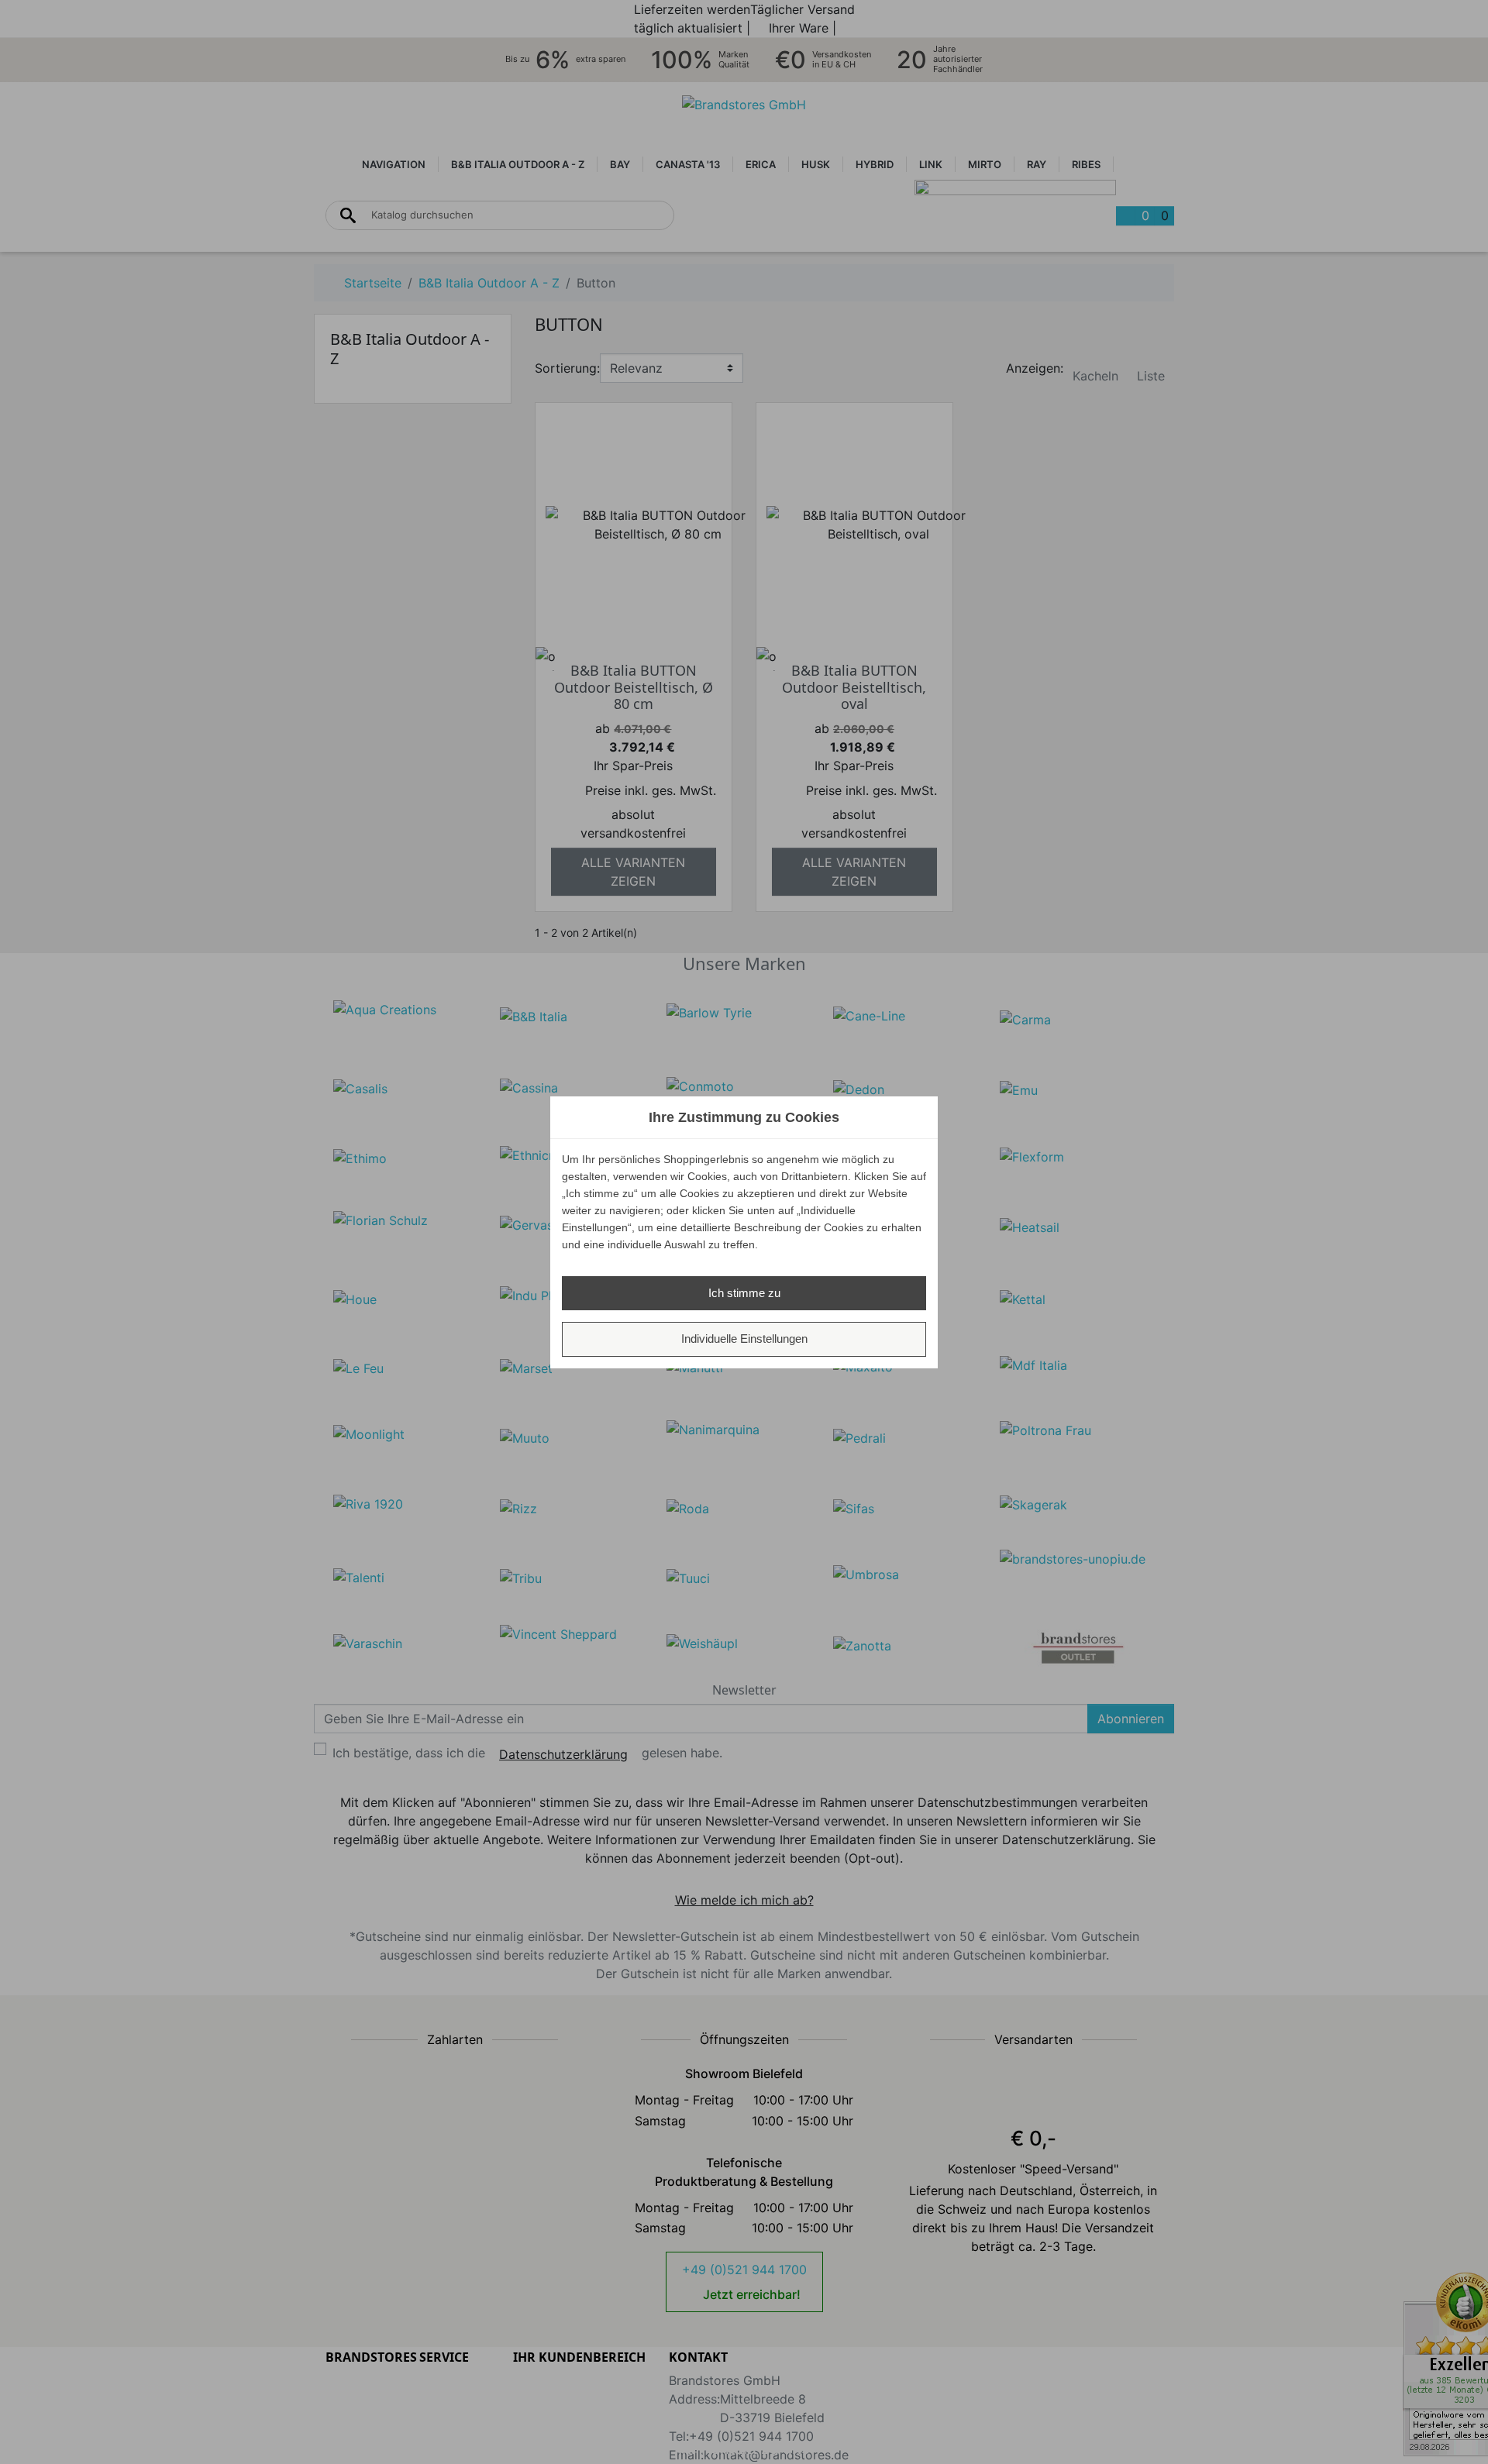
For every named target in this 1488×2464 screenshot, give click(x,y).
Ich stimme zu (744, 1293)
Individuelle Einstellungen (744, 1339)
